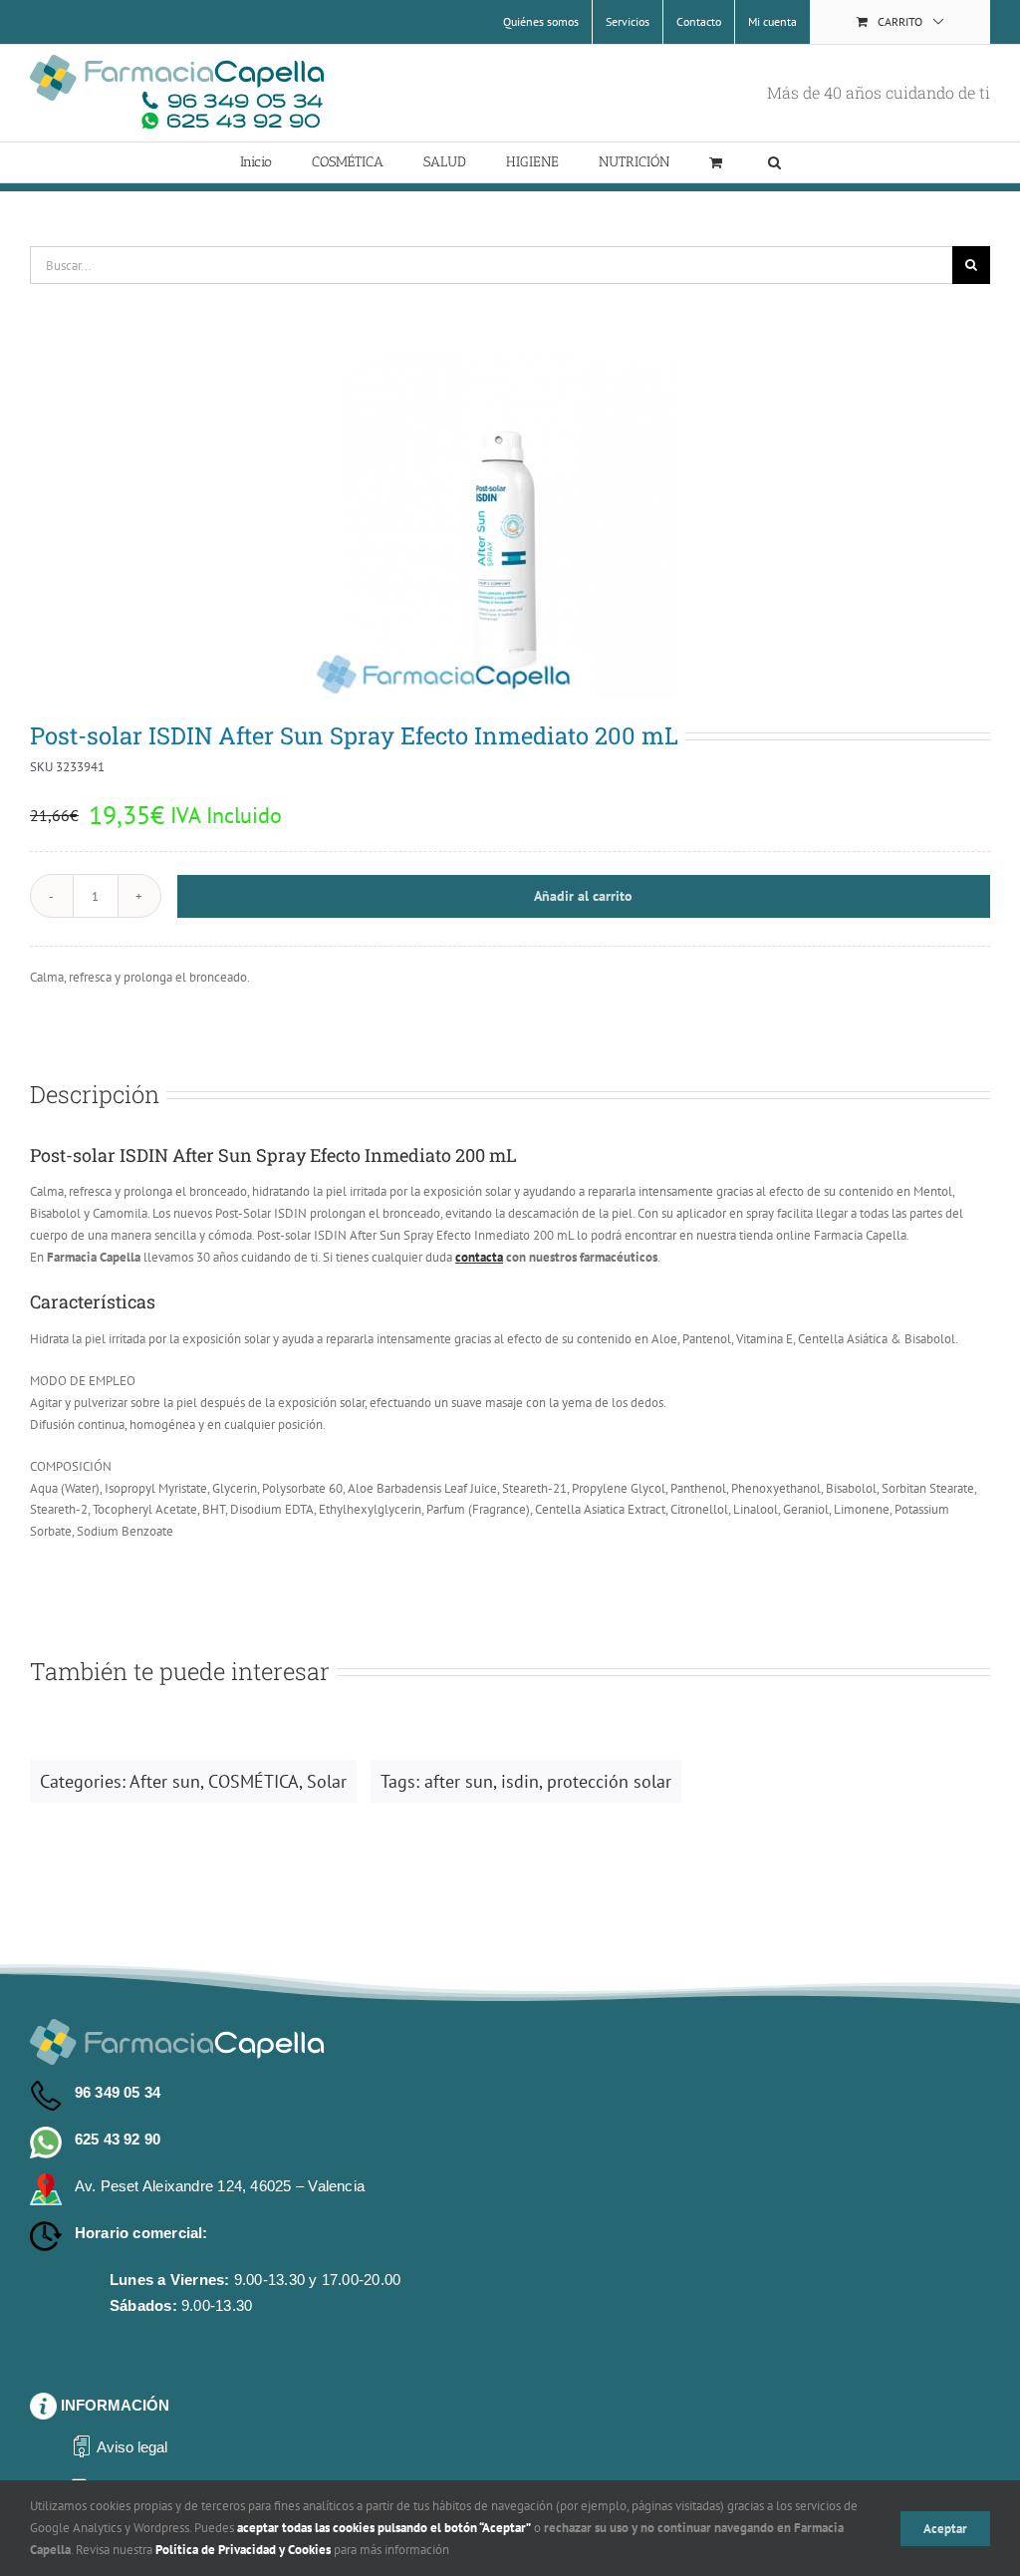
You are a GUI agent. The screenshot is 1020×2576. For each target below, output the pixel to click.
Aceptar (945, 2529)
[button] (774, 162)
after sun (459, 1781)
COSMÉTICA (254, 1781)
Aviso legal (132, 2447)
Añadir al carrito (583, 896)
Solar (327, 1781)
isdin (520, 1781)
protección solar (609, 1781)
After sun (165, 1781)
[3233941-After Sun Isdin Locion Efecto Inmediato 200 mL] (510, 524)
